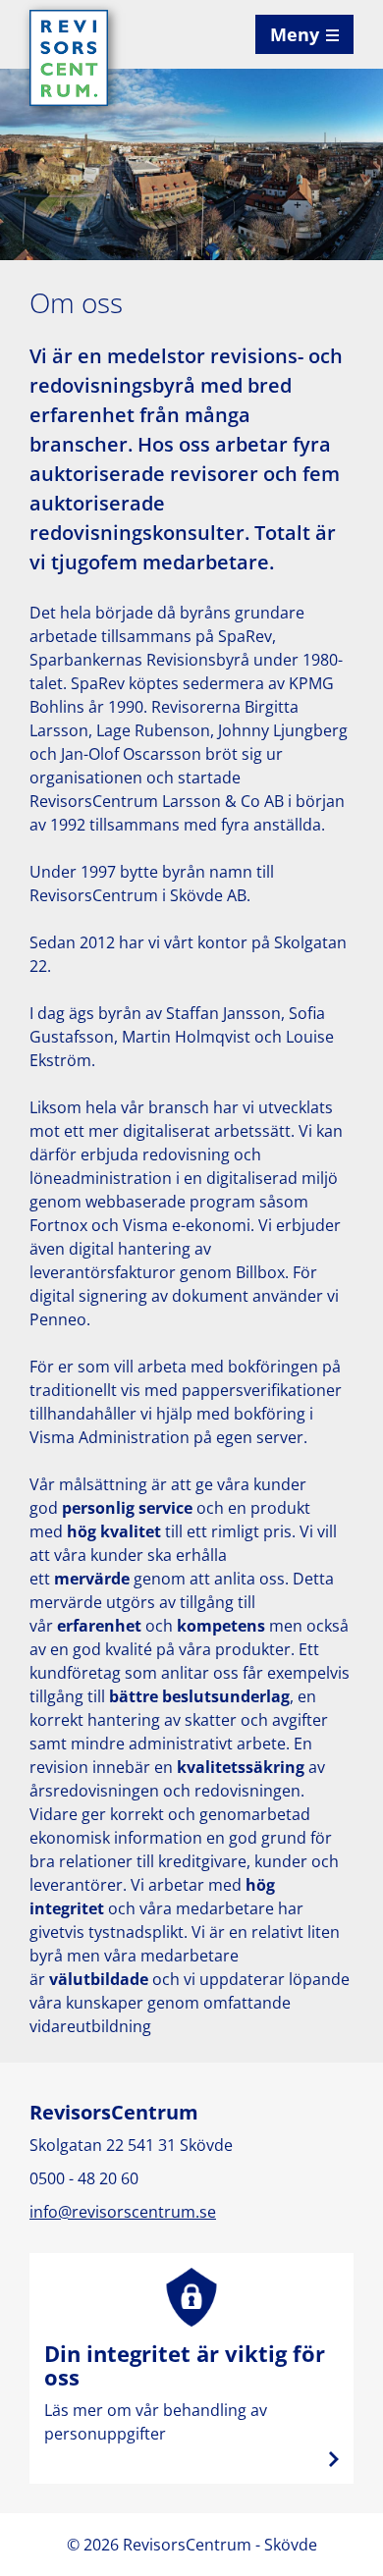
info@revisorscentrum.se (123, 2212)
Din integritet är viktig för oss (191, 2368)
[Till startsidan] (69, 56)
